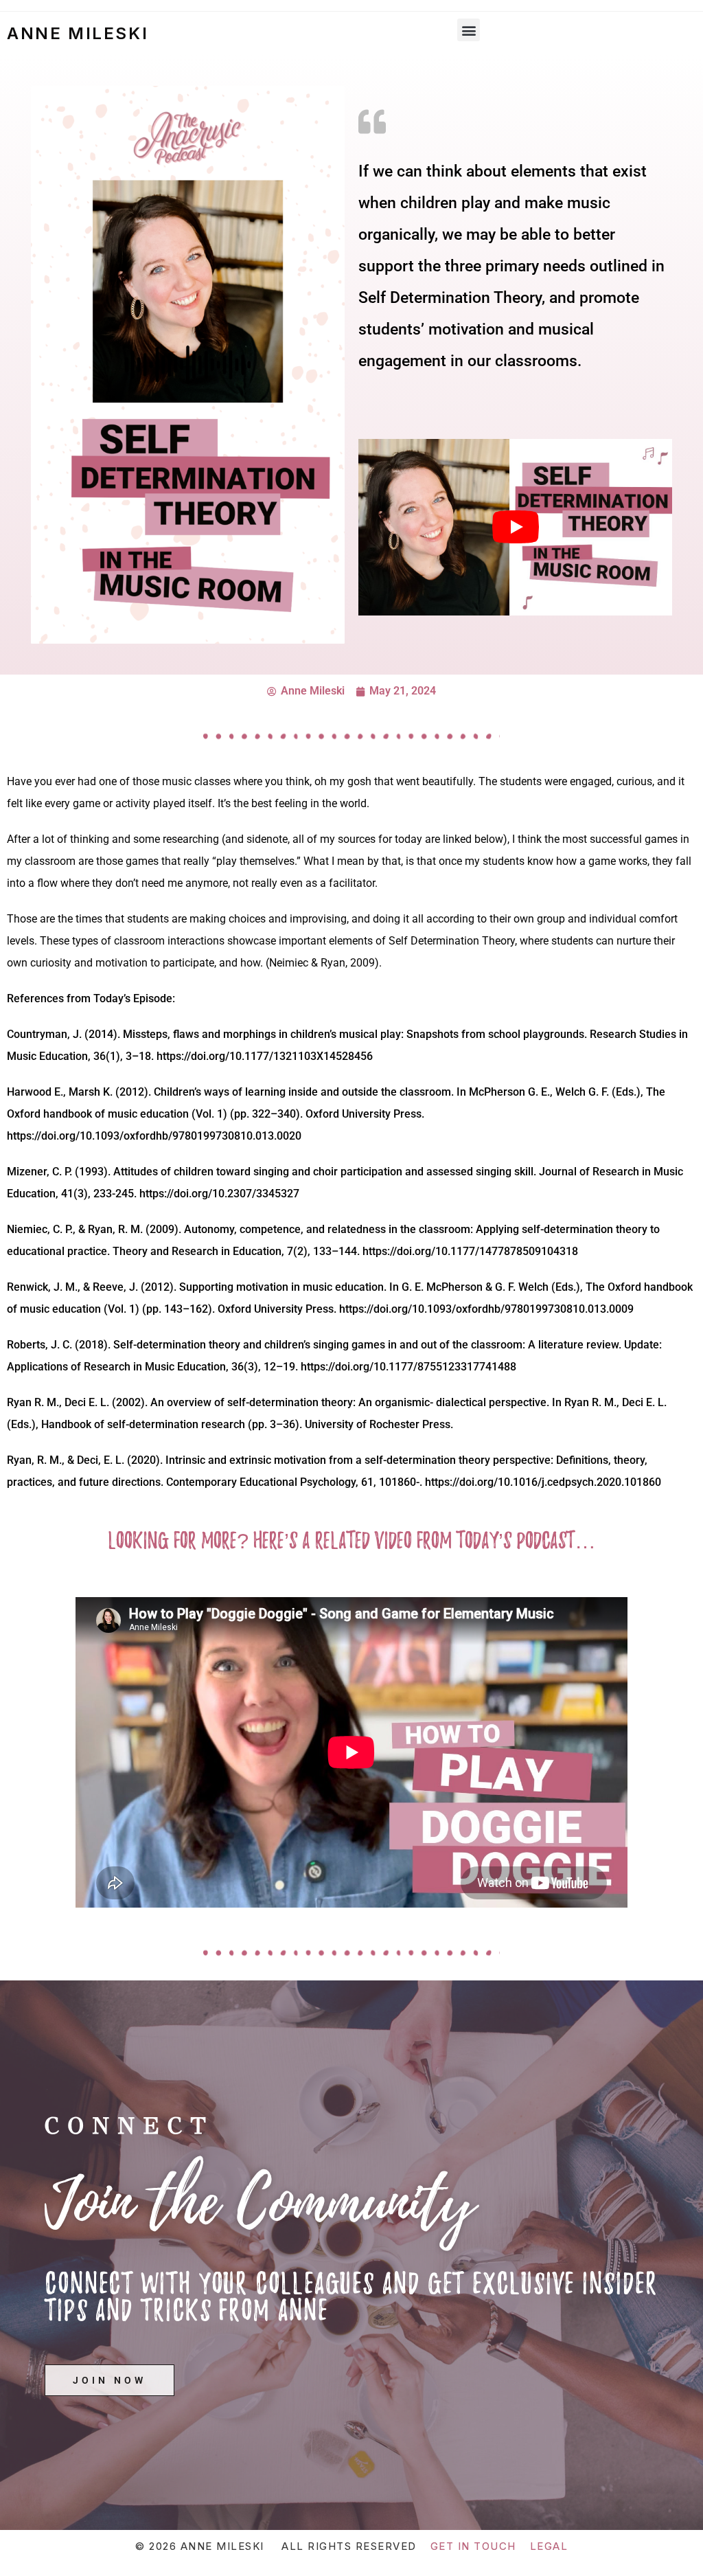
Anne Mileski (78, 33)
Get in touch (473, 2546)
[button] (469, 30)
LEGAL (549, 2546)
